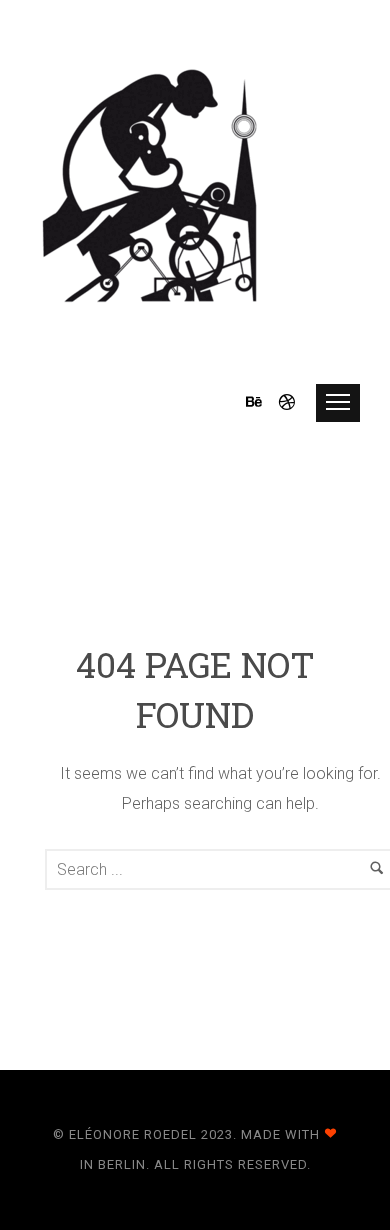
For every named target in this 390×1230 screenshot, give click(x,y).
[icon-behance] (260, 402)
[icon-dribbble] (288, 402)
